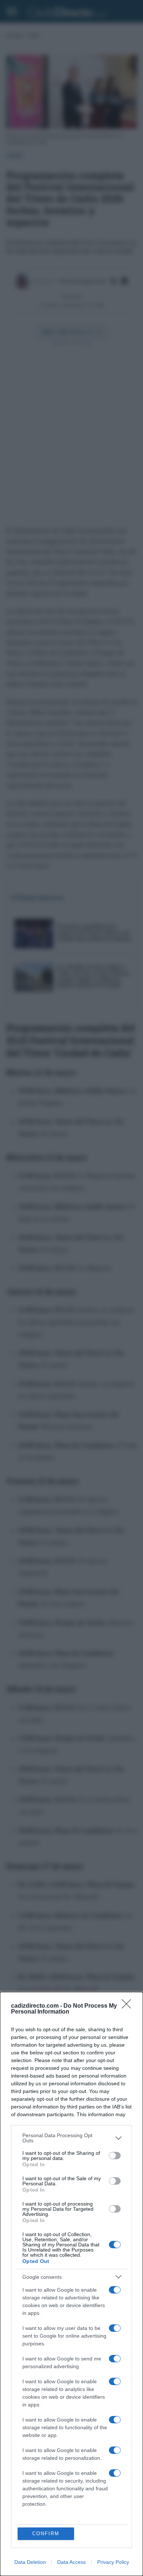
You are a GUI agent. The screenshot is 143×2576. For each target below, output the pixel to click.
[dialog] (71, 2284)
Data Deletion (30, 2562)
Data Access (71, 2562)
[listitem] (71, 2138)
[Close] (129, 2006)
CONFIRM (46, 2534)
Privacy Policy (113, 2562)
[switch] (115, 2156)
